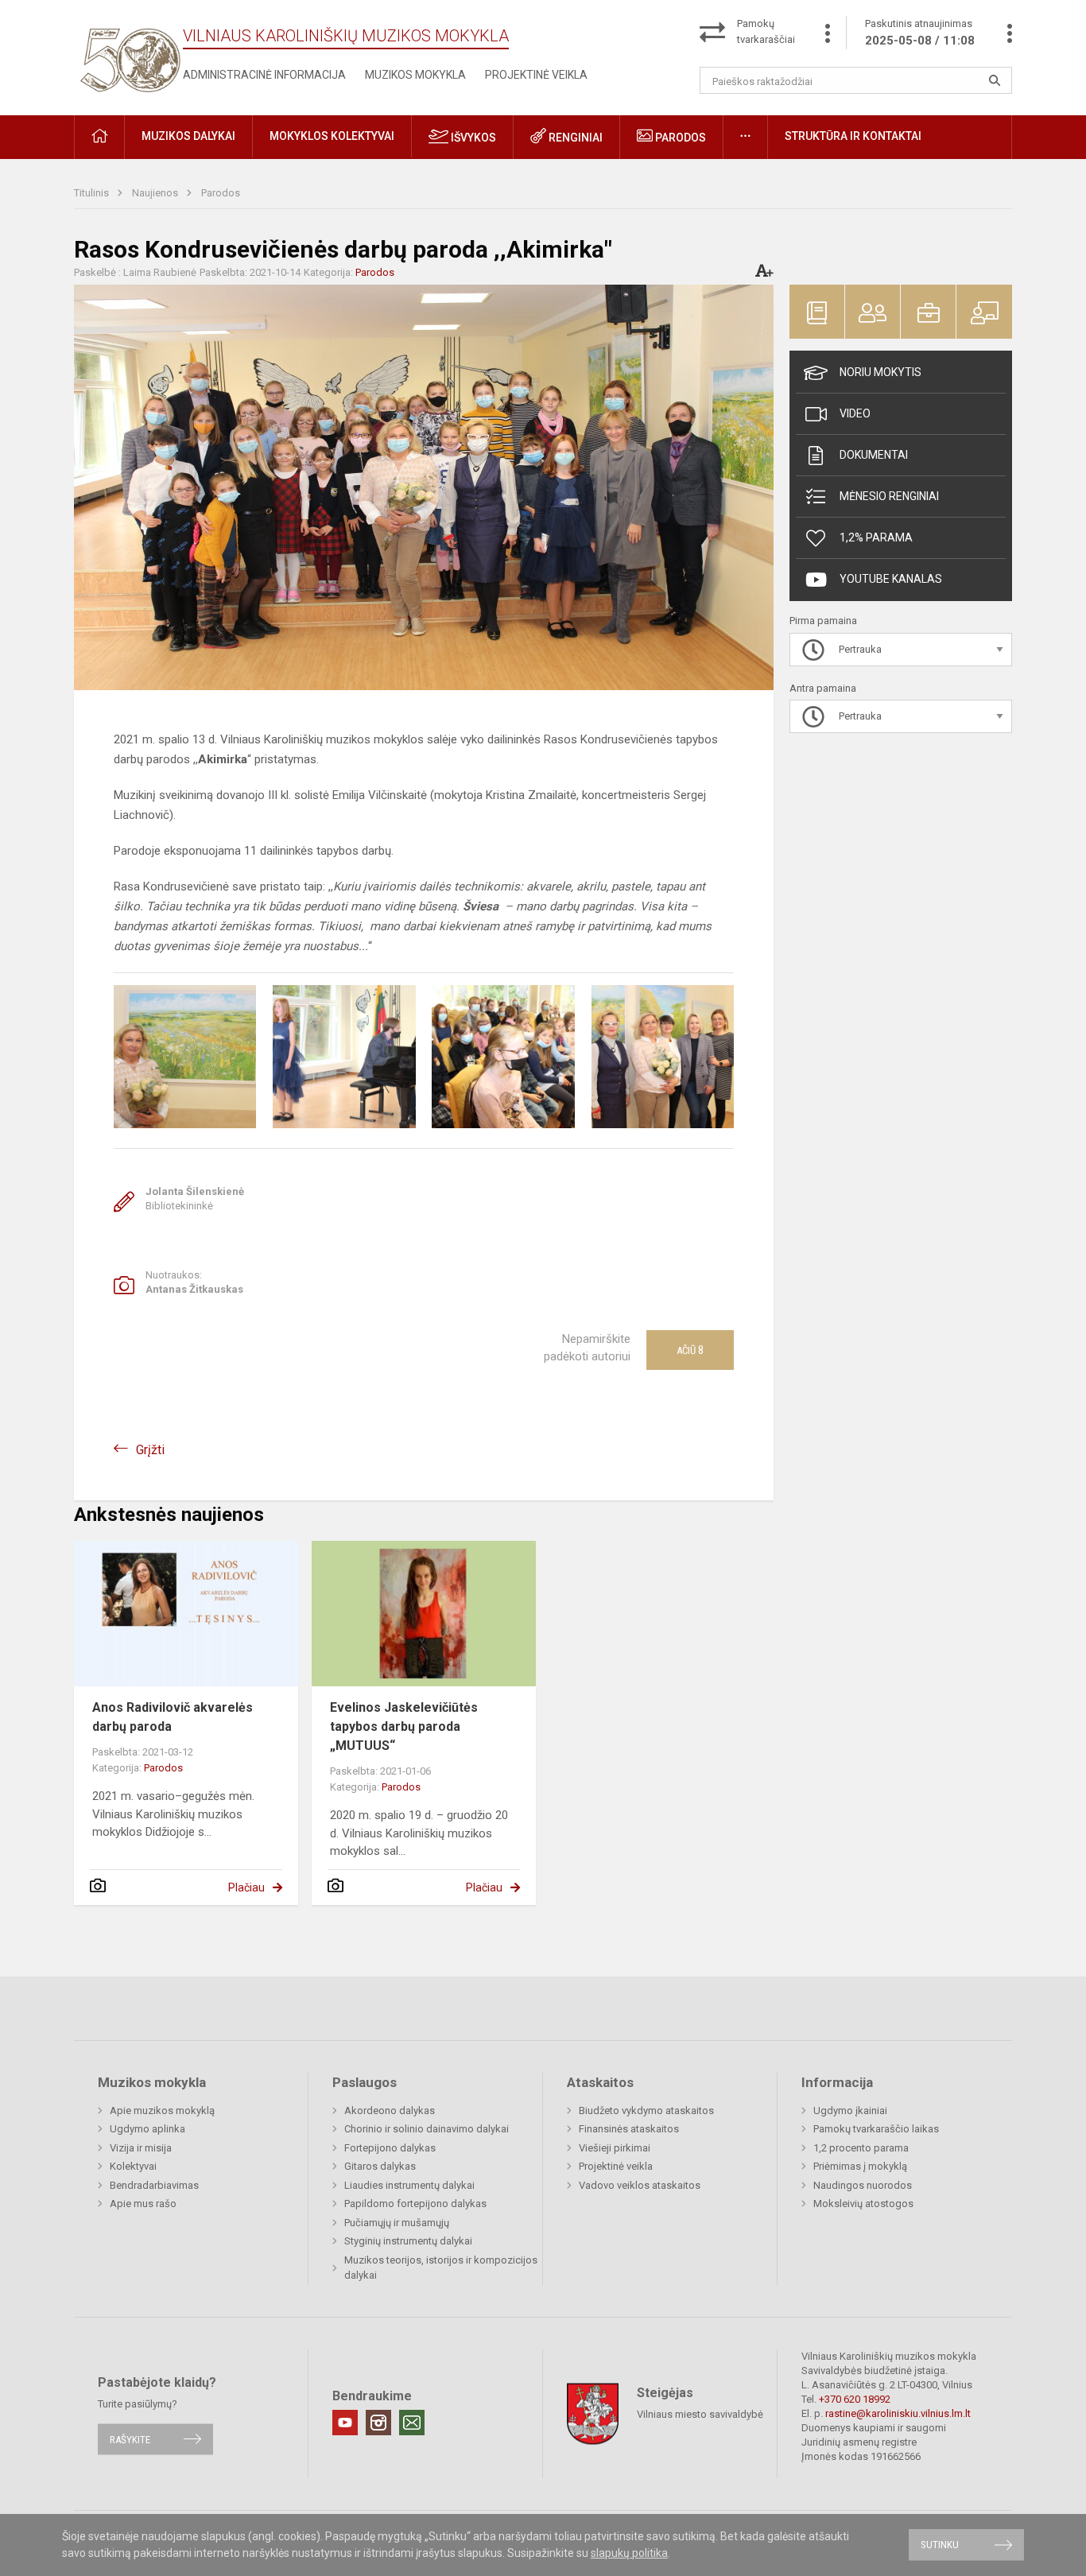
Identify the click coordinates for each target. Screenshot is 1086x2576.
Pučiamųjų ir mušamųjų (397, 2223)
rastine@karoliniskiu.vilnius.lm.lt (898, 2413)
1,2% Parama (876, 537)
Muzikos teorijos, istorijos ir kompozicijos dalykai (441, 2268)
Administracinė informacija (264, 75)
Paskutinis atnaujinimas (920, 33)
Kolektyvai (133, 2166)
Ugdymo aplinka (147, 2129)
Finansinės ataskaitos (629, 2129)
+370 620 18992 (855, 2399)
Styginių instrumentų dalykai (408, 2241)
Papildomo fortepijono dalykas (415, 2204)
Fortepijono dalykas (390, 2148)
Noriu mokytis (880, 372)
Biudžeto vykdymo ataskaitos (646, 2110)
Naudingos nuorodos (863, 2185)
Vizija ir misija (141, 2148)
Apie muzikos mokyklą (162, 2110)
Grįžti (150, 1450)
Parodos (679, 138)
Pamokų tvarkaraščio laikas (876, 2129)
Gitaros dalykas (380, 2166)
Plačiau (246, 1887)
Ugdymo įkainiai (850, 2110)
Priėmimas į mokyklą (860, 2166)
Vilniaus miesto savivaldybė (700, 2414)
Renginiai (574, 138)
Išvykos (472, 138)
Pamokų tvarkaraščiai (766, 31)
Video (855, 413)
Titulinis (93, 193)
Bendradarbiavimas (154, 2185)
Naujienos (156, 193)
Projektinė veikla (536, 75)
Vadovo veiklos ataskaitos (640, 2185)
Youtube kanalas (891, 579)
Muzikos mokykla (415, 75)
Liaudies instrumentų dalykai (409, 2185)
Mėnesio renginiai (889, 496)
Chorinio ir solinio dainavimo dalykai (427, 2129)
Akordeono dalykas (390, 2110)
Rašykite (130, 2439)
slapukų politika (629, 2553)
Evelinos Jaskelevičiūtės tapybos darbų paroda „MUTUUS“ (404, 1726)
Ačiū (690, 1350)
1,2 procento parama (861, 2148)
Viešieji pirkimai (615, 2148)
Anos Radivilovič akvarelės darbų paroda (173, 1717)
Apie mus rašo (143, 2204)
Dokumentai (874, 455)
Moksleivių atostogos (863, 2204)
